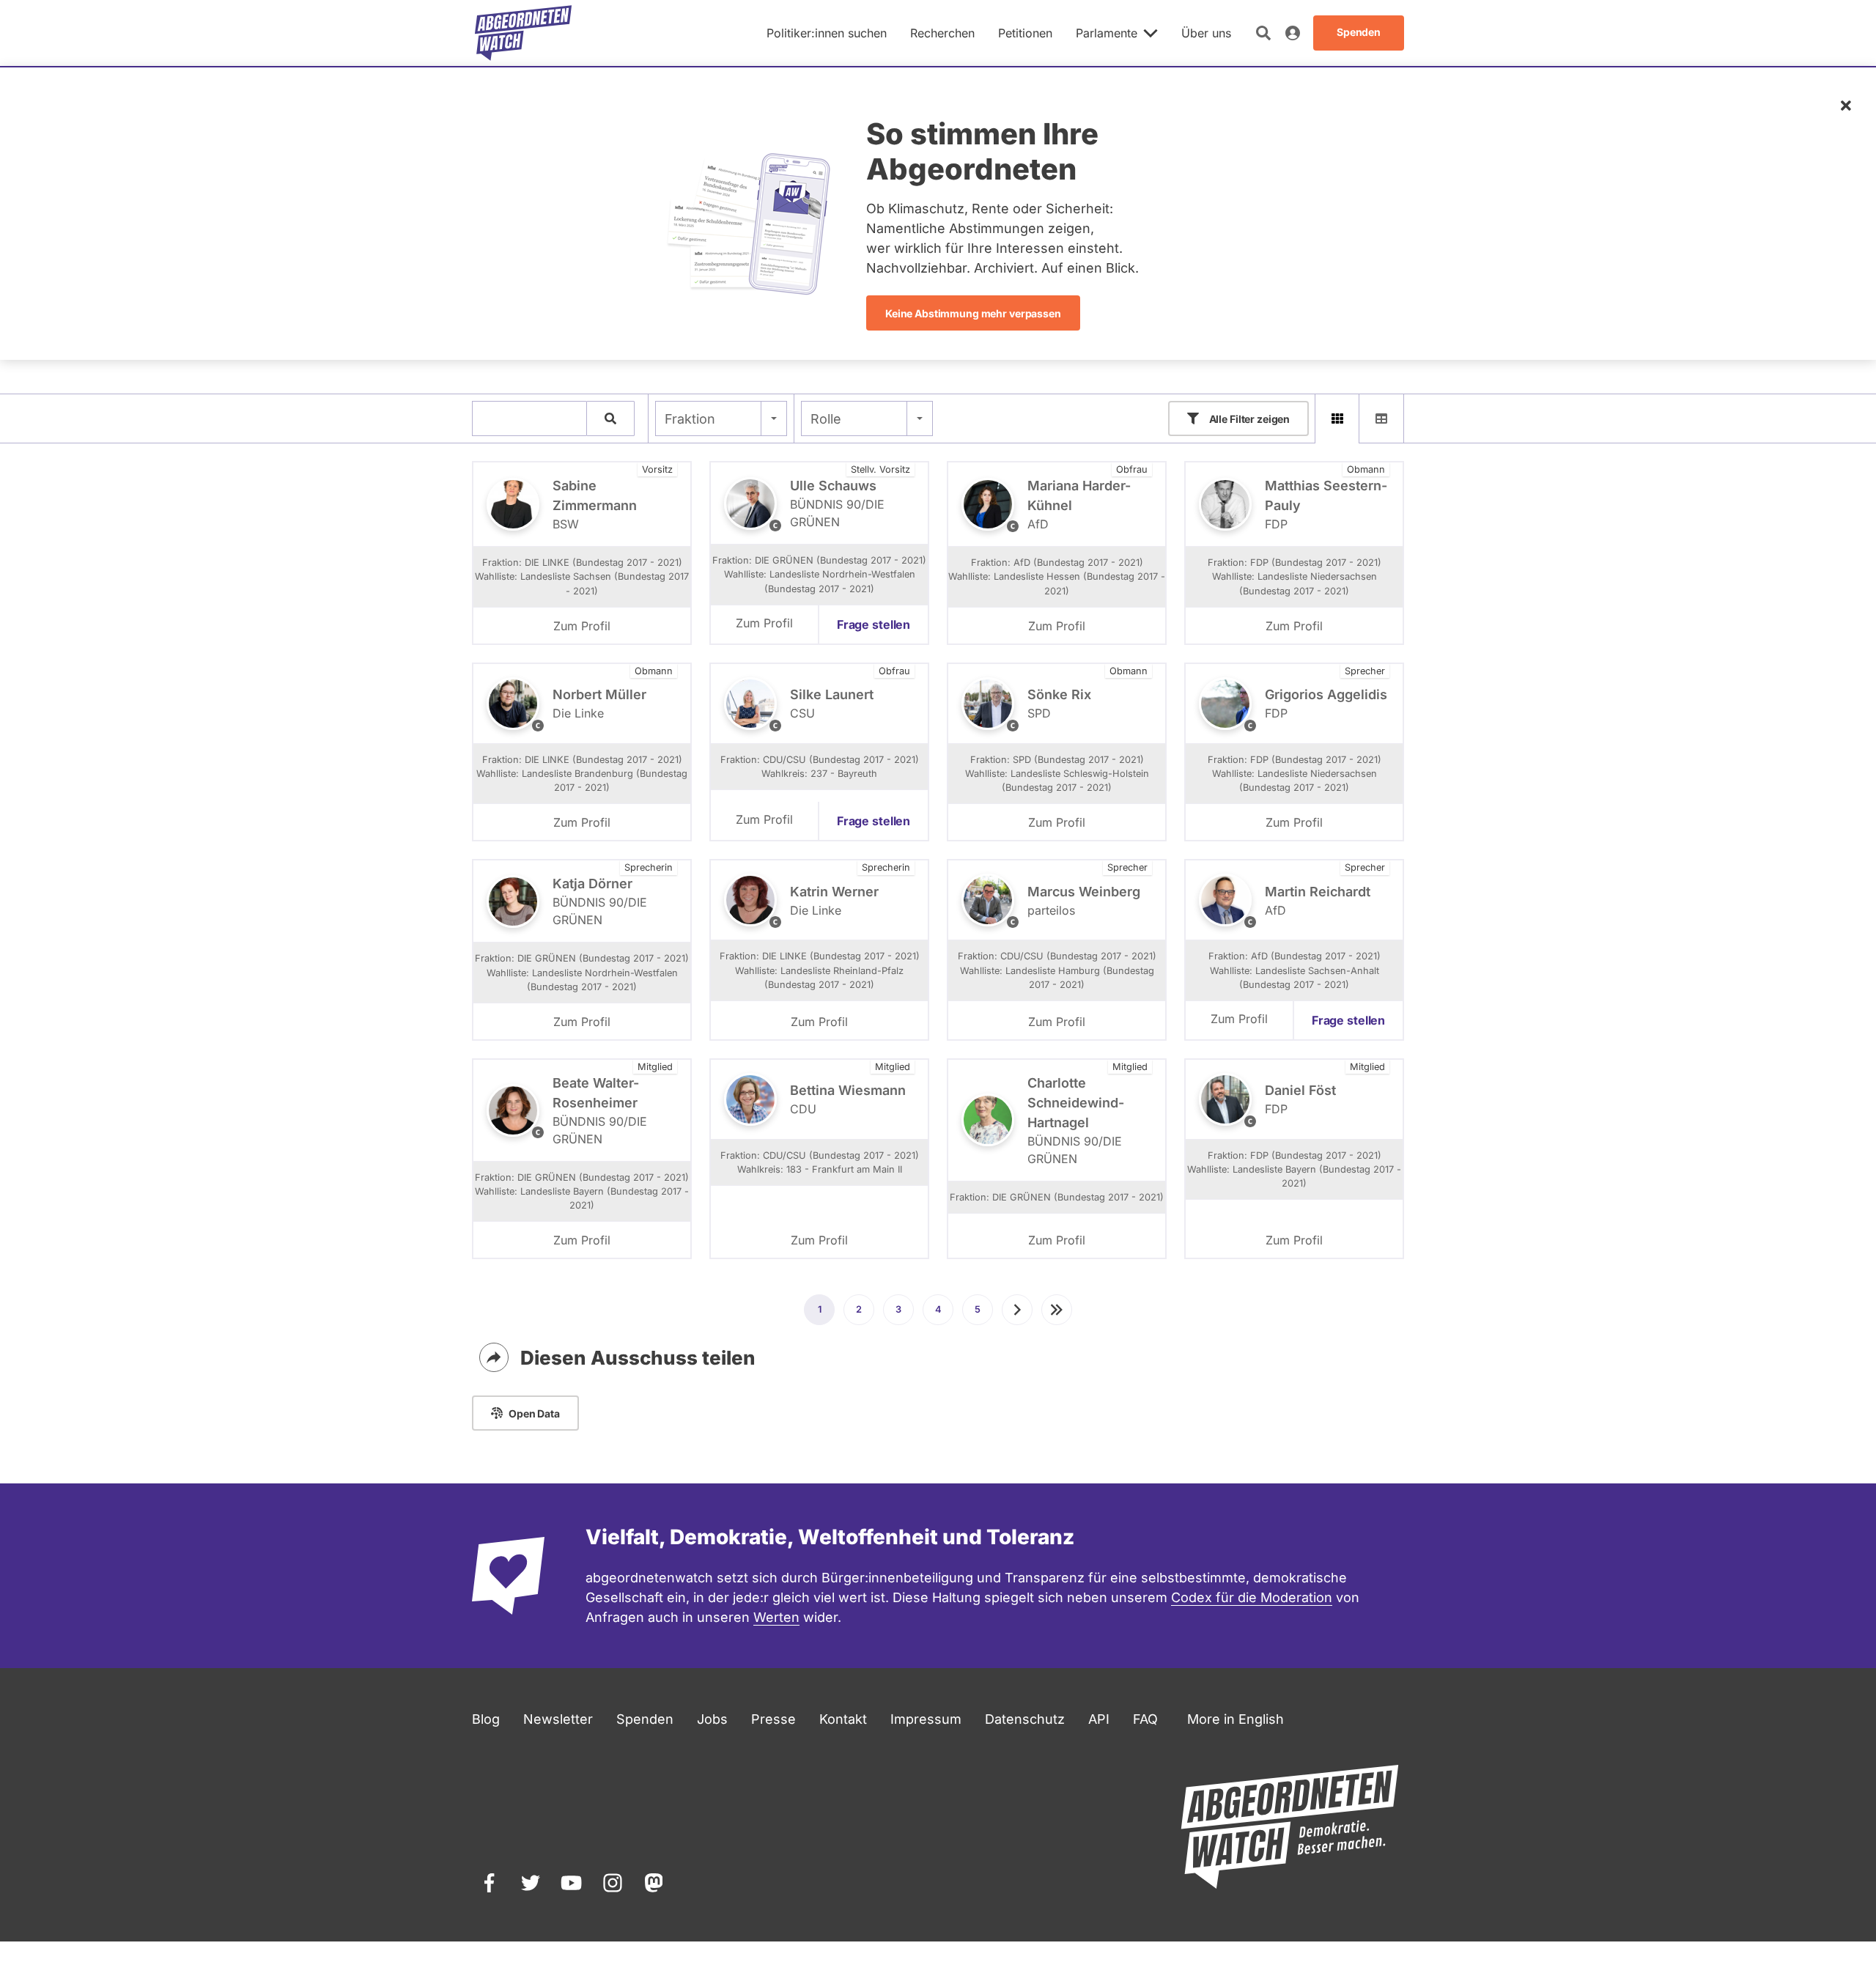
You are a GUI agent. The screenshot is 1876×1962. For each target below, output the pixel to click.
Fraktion (690, 419)
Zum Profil (582, 626)
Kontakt (843, 1719)
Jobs (712, 1719)
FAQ (1145, 1719)
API (1099, 1719)
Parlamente (1107, 33)
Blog (486, 1719)
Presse (773, 1719)
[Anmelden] (1293, 33)
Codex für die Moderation (1252, 1597)
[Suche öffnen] (1263, 33)
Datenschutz (1025, 1719)
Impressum (926, 1719)
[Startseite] (523, 33)
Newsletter (558, 1719)
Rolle (826, 419)
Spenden (645, 1719)
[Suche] (610, 418)
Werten (776, 1617)
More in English (1236, 1719)
